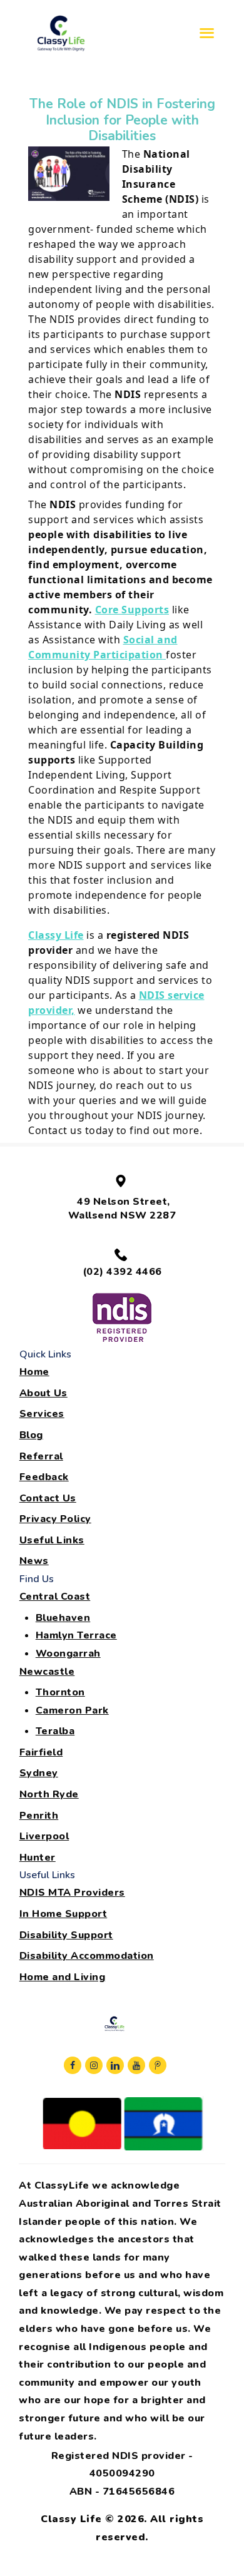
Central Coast (55, 1597)
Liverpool (44, 1836)
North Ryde (49, 1794)
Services (42, 1414)
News (34, 1561)
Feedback (44, 1477)
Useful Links (52, 1540)
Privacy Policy (55, 1519)
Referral (41, 1456)
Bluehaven (63, 1618)
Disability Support (66, 1935)
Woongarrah (68, 1653)
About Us (43, 1393)
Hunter (38, 1858)
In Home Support (64, 1914)
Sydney (39, 1773)
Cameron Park (72, 1710)
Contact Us (48, 1498)
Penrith (39, 1816)
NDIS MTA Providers (72, 1893)
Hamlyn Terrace (76, 1635)
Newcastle (47, 1672)
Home (34, 1372)
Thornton (60, 1692)
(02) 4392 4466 (122, 1272)
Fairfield (41, 1752)
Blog (31, 1435)
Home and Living (63, 1977)
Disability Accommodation (87, 1956)
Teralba (55, 1731)
